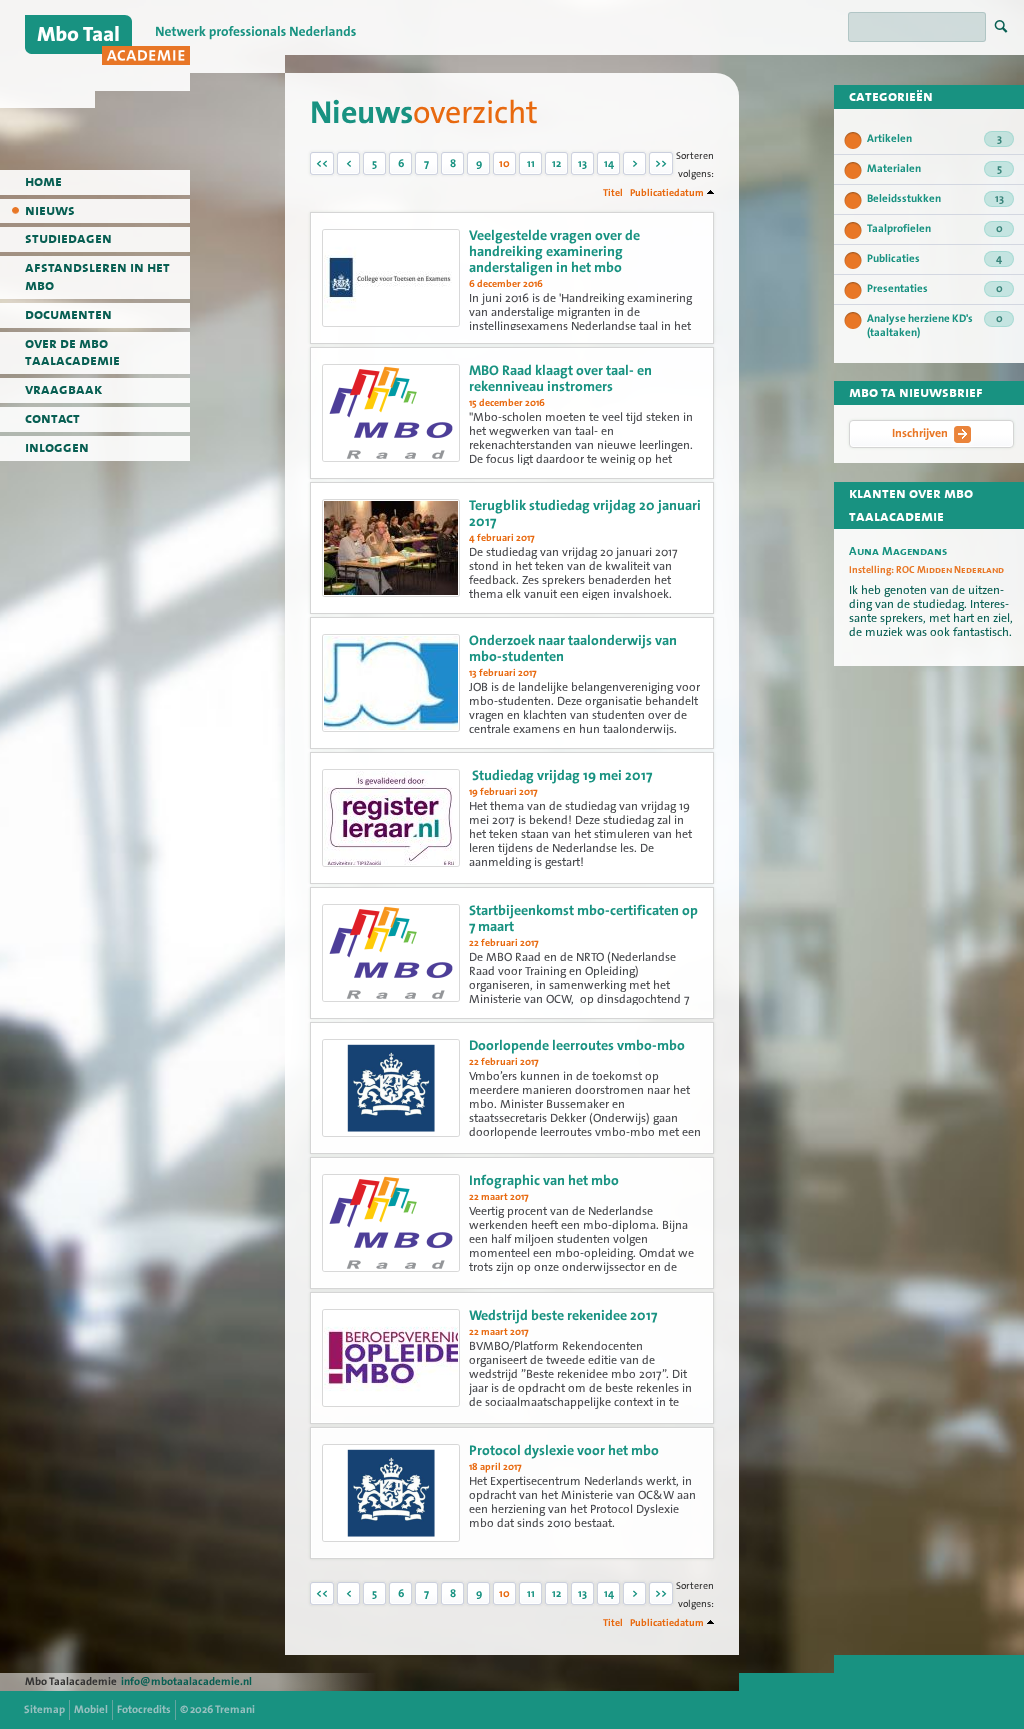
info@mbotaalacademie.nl (186, 1681)
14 (609, 163)
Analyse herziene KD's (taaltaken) (935, 325)
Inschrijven (920, 433)
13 (582, 163)
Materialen (934, 168)
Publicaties (934, 258)
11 (531, 163)
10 (504, 163)
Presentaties (935, 288)
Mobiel (91, 1709)
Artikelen (934, 138)
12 (556, 163)
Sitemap (44, 1709)
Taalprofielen (935, 228)
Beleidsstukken (935, 198)
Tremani (235, 1709)
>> (661, 163)
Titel (613, 192)
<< (322, 163)
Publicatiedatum (667, 192)
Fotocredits (144, 1709)
